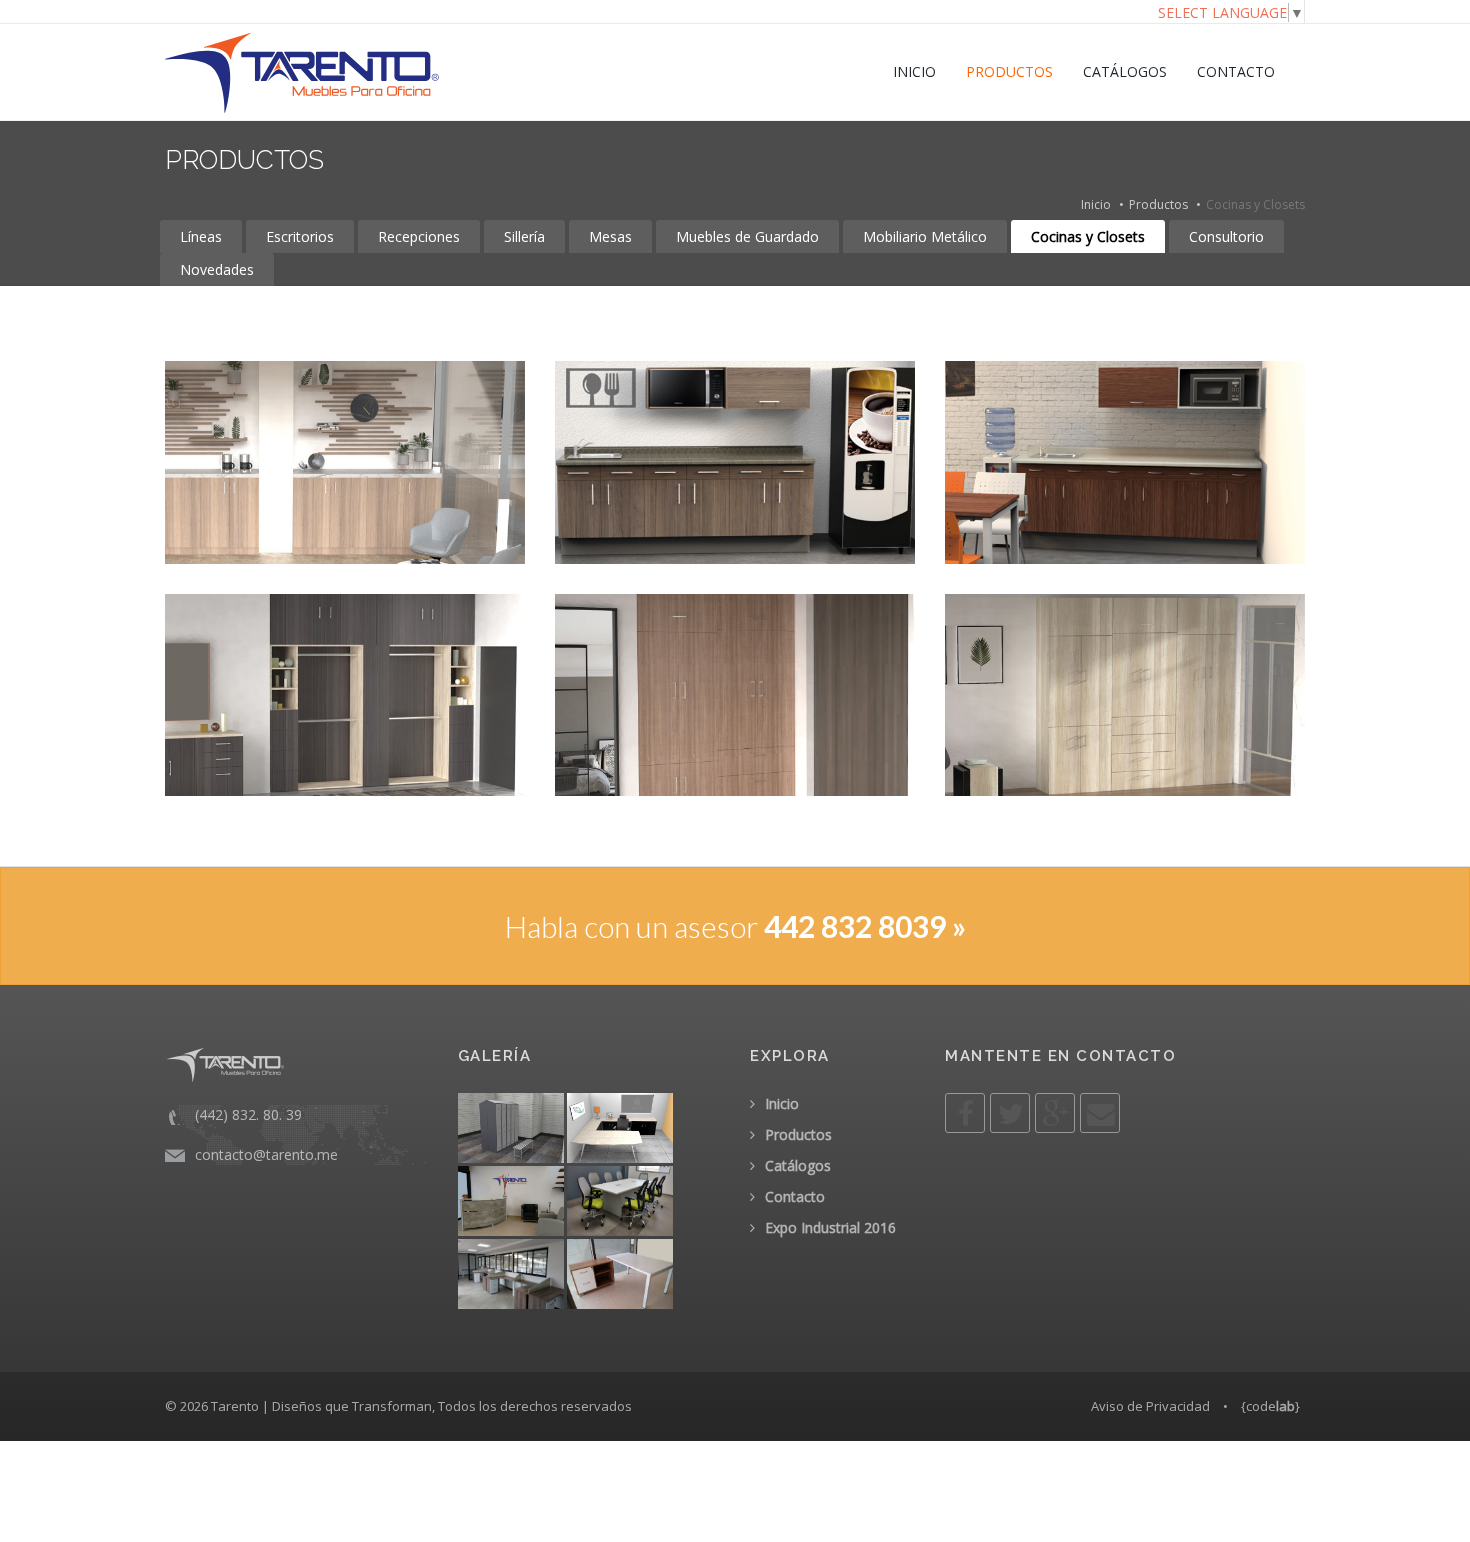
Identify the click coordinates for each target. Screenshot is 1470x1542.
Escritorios (300, 236)
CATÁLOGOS (1125, 71)
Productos (1158, 204)
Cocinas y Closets (1088, 236)
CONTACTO (1236, 71)
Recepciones (419, 236)
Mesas (610, 236)
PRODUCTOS (1009, 71)
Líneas (201, 236)
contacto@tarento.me (266, 1154)
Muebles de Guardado (747, 236)
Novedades (217, 269)
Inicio (1096, 204)
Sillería (524, 236)
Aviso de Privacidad (1150, 1406)
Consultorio (1226, 236)
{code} (1270, 1406)
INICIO (914, 71)
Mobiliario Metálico (925, 236)
